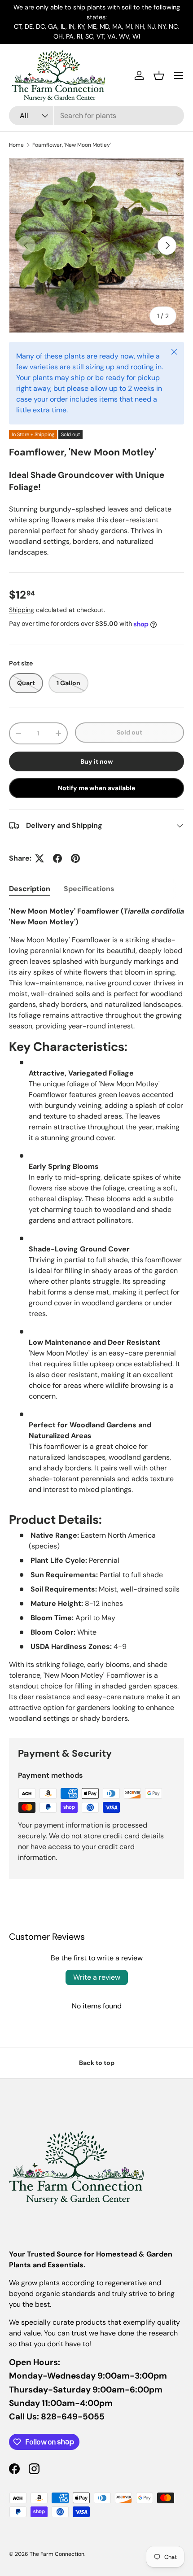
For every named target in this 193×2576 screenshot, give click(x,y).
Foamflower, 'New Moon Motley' (72, 145)
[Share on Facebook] (57, 858)
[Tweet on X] (39, 858)
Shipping (22, 610)
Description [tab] (30, 889)
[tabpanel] (96, 1315)
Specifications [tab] (89, 889)
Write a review (97, 1977)
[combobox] (96, 116)
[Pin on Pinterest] (75, 858)
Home (16, 145)
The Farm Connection (57, 2554)
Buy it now (97, 761)
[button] (159, 75)
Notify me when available (96, 788)
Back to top (97, 2063)
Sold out (129, 732)
